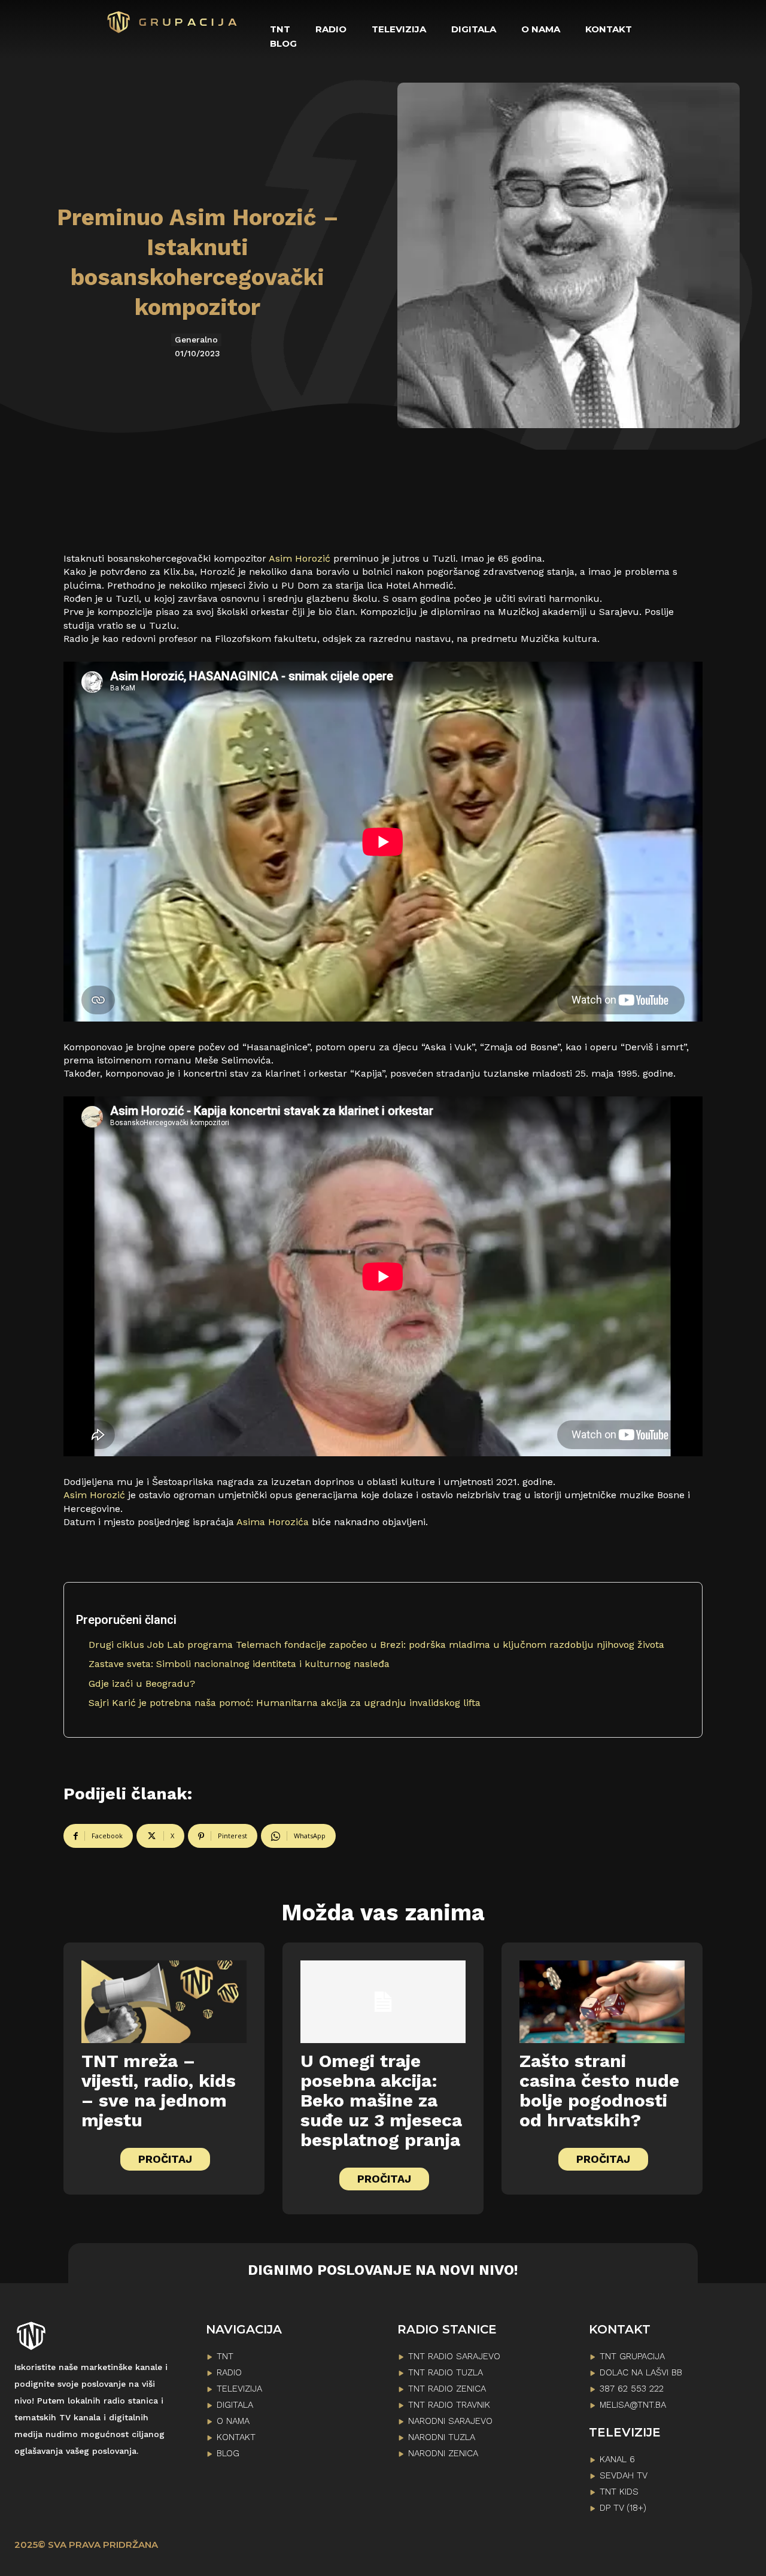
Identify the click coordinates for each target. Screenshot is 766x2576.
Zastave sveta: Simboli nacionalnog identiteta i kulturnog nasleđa (239, 1664)
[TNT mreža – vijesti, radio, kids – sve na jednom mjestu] (164, 2002)
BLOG (228, 2453)
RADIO (229, 2372)
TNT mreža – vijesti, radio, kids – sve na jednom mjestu (159, 2090)
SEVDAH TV (624, 2475)
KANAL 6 (617, 2459)
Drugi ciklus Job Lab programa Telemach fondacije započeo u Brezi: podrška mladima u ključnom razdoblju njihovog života (376, 1645)
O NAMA (233, 2421)
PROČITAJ (165, 2159)
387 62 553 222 (632, 2389)
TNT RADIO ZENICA (447, 2389)
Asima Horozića (273, 1522)
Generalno (196, 340)
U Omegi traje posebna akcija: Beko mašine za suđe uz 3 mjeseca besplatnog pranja (381, 2100)
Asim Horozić (300, 558)
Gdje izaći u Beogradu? (142, 1684)
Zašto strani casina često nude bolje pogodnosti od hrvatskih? (599, 2090)
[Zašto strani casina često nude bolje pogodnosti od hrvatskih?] (602, 2002)
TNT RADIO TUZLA (446, 2372)
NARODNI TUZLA (442, 2437)
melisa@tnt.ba (633, 2405)
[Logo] (173, 22)
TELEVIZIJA (239, 2389)
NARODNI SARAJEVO (450, 2421)
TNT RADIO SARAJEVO (454, 2356)
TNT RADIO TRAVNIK (449, 2405)
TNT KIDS (619, 2492)
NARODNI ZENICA (443, 2453)
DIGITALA (235, 2405)
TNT (225, 2356)
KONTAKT (236, 2437)
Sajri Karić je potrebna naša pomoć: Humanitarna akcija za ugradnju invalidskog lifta (285, 1703)
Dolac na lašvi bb (641, 2372)
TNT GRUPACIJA (632, 2356)
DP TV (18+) (623, 2508)
